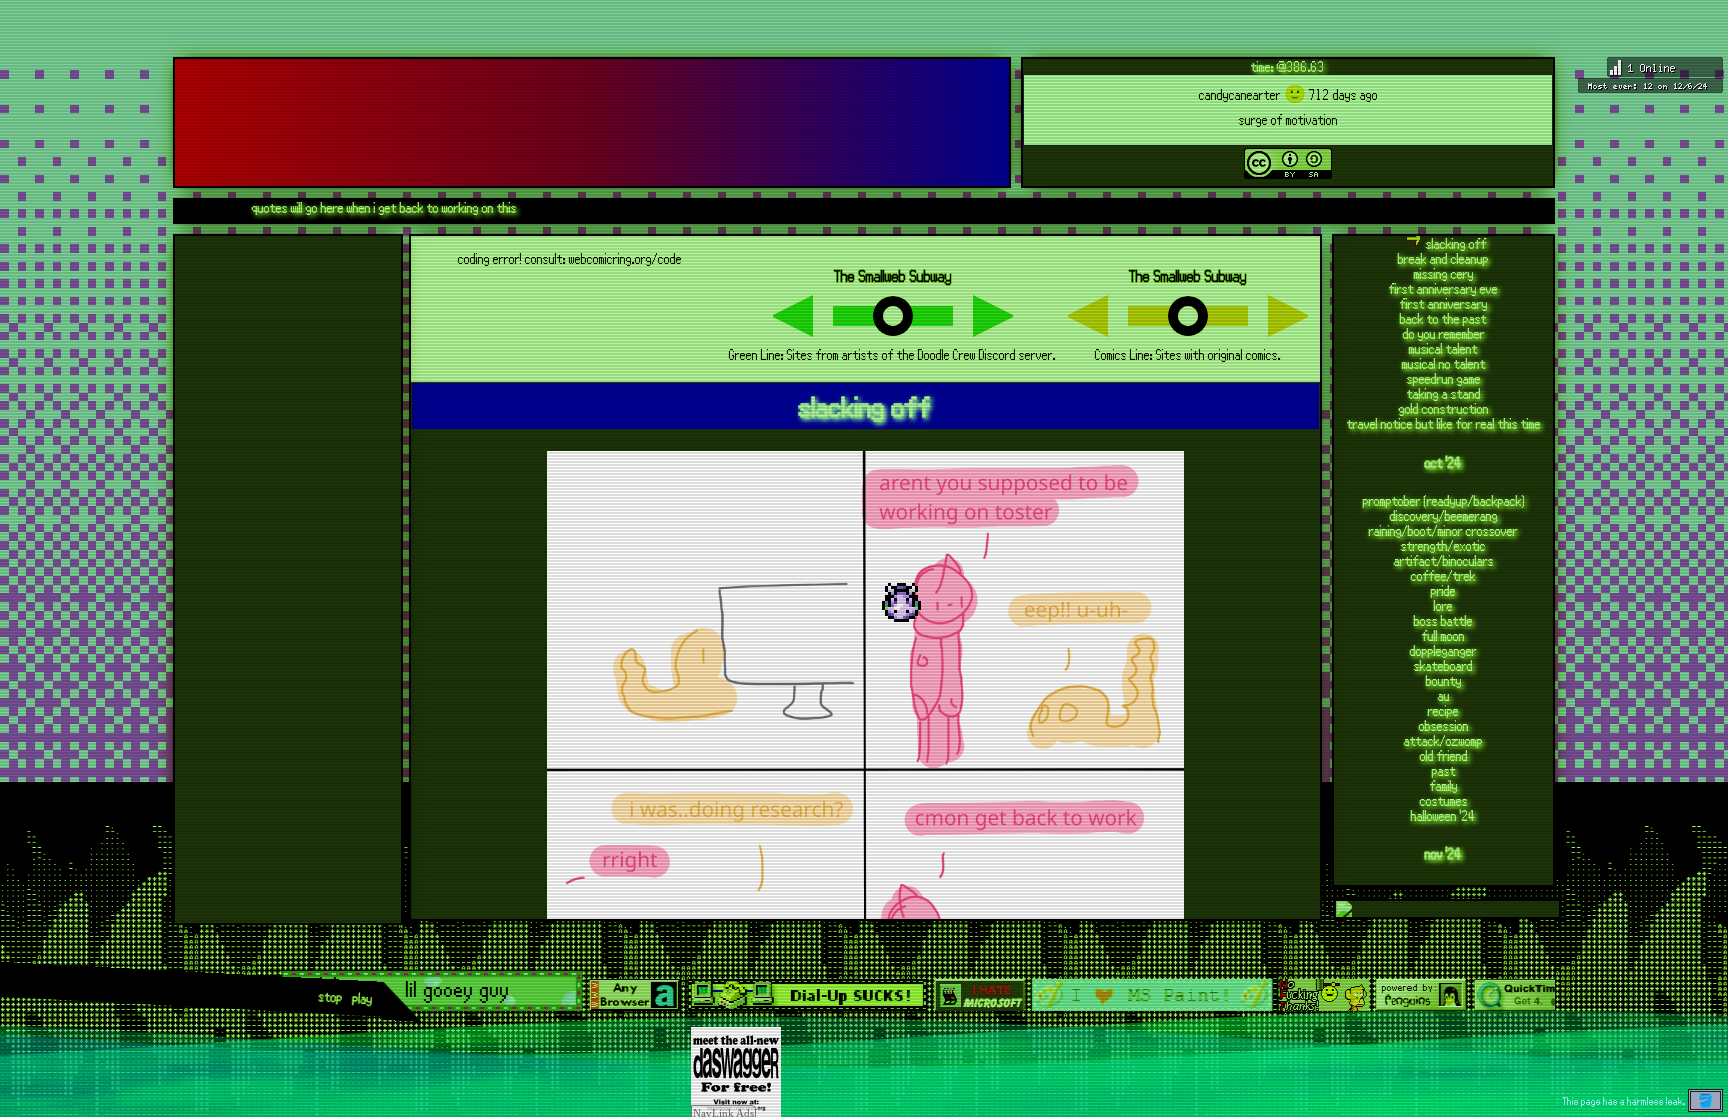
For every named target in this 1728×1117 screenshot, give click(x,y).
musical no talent (1444, 363)
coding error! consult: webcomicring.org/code (570, 258)
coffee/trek (1443, 575)
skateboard (1443, 665)
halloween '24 (1443, 815)
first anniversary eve (1443, 288)
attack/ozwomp (1443, 740)
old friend (1444, 755)
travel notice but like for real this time (1444, 423)
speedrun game (1444, 378)
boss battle (1443, 620)
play (362, 999)
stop (330, 997)
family (1444, 785)
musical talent (1443, 348)
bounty (1444, 680)
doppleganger (1443, 650)
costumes (1444, 800)
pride (1443, 590)
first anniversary (1444, 303)
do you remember (1444, 333)
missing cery (1444, 273)
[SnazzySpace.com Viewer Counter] (1650, 77)
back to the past (1443, 318)
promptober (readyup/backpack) (1444, 500)
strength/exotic (1443, 545)
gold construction (1444, 408)
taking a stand (1444, 393)
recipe (1443, 710)
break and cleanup (1443, 258)
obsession (1444, 725)
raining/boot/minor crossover (1443, 530)
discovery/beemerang (1444, 515)
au (1444, 695)
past (1444, 770)
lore (1443, 605)
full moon (1443, 635)
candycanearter (1240, 94)
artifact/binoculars (1444, 560)
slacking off (1456, 243)
